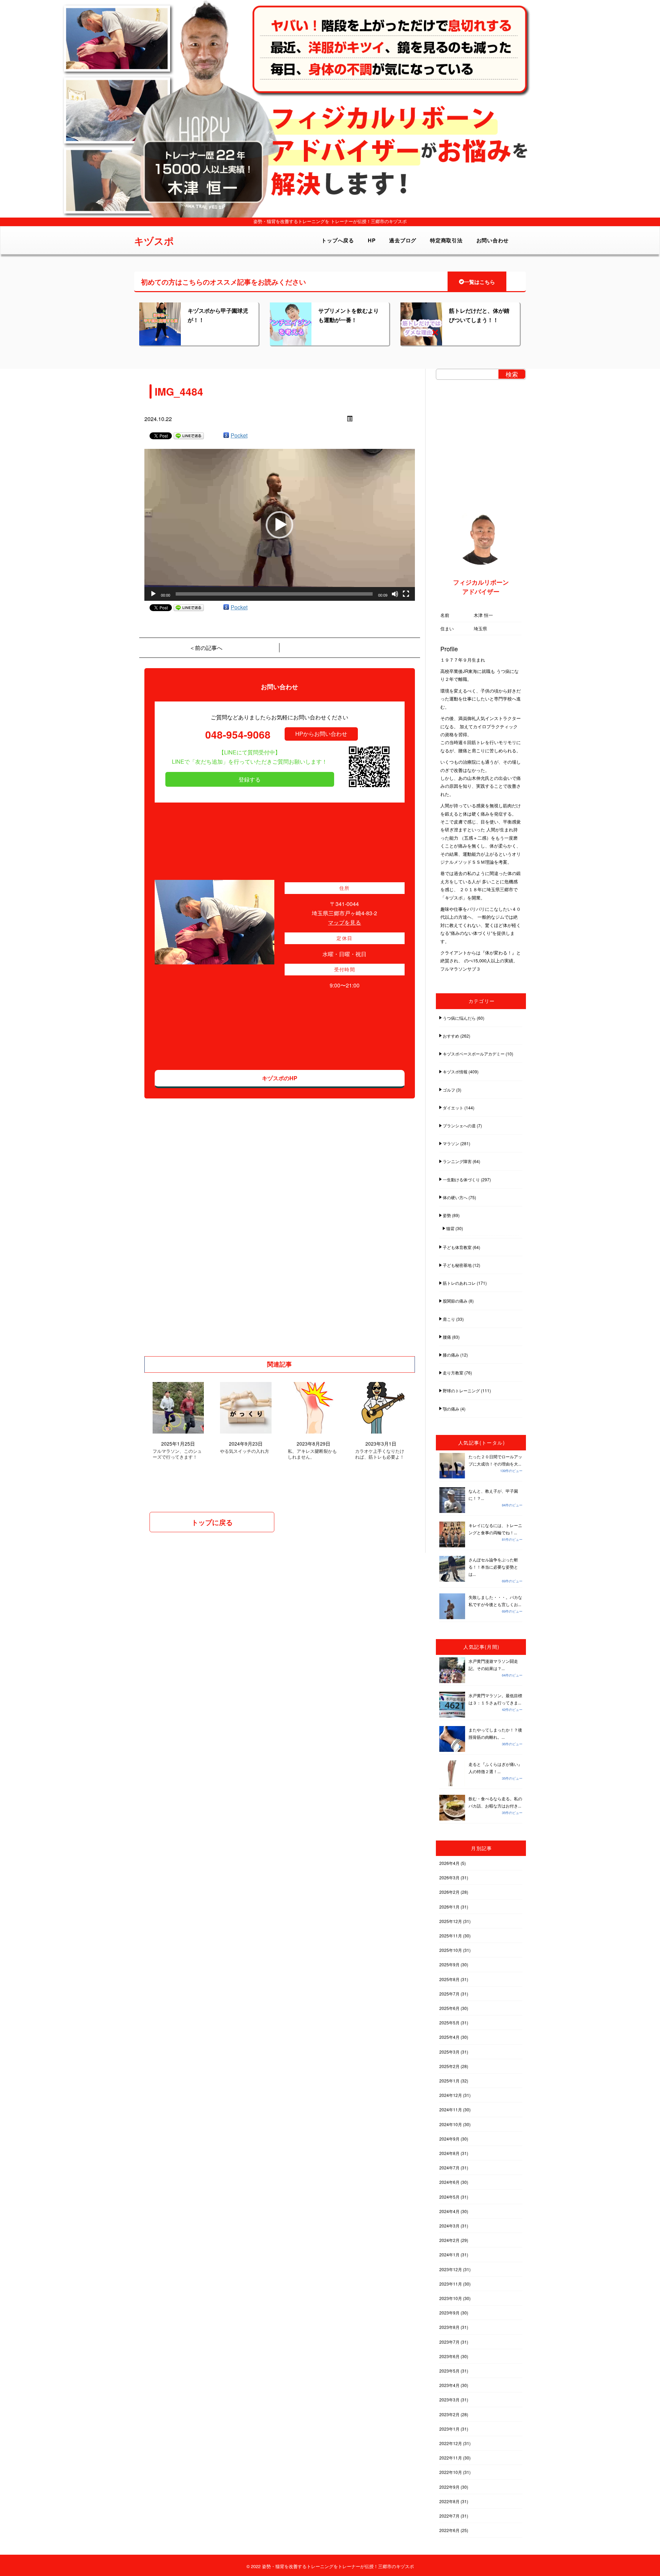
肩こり (449, 1319)
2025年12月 (451, 1921)
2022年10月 (451, 2472)
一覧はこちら (480, 282)
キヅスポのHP (280, 1078)
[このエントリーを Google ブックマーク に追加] (226, 435)
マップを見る (344, 922)
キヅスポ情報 (455, 1071)
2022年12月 (451, 2443)
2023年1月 (449, 2429)
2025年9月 (449, 1964)
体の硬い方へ (455, 1197)
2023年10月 (451, 2298)
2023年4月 (449, 2385)
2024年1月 (449, 2254)
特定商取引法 (446, 240)
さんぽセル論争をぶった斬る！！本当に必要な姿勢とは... (493, 1567)
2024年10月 (451, 2124)
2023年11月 (451, 2284)
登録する (250, 779)
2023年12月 (451, 2269)
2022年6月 (449, 2530)
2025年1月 (449, 2081)
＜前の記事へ (206, 648)
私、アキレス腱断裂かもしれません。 (312, 1454)
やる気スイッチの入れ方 (245, 1451)
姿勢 (447, 1215)
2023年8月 (449, 2327)
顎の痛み (451, 1409)
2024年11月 (451, 2109)
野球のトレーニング (461, 1390)
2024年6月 (449, 2182)
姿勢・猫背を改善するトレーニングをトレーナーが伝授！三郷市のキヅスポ (338, 2566)
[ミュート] (395, 594)
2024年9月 (449, 2139)
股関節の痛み (455, 1301)
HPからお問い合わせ (321, 734)
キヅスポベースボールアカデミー (474, 1054)
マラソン (451, 1143)
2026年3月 (449, 1877)
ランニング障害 (457, 1161)
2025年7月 (449, 1994)
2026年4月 (449, 1863)
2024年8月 (449, 2153)
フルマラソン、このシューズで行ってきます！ (177, 1454)
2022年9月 (449, 2487)
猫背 (450, 1228)
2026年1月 (449, 1907)
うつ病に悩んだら (459, 1018)
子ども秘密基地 (457, 1265)
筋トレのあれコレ (459, 1283)
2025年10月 (451, 1950)
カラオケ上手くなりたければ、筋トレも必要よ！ (380, 1454)
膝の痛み (451, 1355)
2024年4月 (449, 2211)
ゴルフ (449, 1090)
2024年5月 (449, 2197)
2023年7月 (449, 2342)
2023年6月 (449, 2356)
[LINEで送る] (189, 435)
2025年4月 (449, 2037)
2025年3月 (449, 2052)
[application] (280, 525)
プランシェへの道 (459, 1125)
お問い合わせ (493, 240)
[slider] (274, 594)
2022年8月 (449, 2501)
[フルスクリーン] (406, 594)
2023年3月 (449, 2400)
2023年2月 (449, 2414)
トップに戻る (212, 1522)
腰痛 (447, 1337)
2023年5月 (449, 2371)
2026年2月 (449, 1892)
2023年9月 (449, 2313)
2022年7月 (449, 2516)
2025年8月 (449, 1979)
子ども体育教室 (457, 1247)
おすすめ (451, 1036)
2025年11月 (451, 1936)
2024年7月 (449, 2168)
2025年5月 (449, 2022)
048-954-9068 (238, 734)
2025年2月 (449, 2066)
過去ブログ (403, 240)
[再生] (153, 594)
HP (372, 240)
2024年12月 (451, 2095)
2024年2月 (449, 2240)
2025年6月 (449, 2008)
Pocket (239, 435)
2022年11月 (451, 2458)
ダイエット (453, 1108)
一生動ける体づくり (461, 1179)
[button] (279, 525)
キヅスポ (154, 241)
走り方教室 (453, 1373)
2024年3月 (449, 2226)
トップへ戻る (338, 240)
